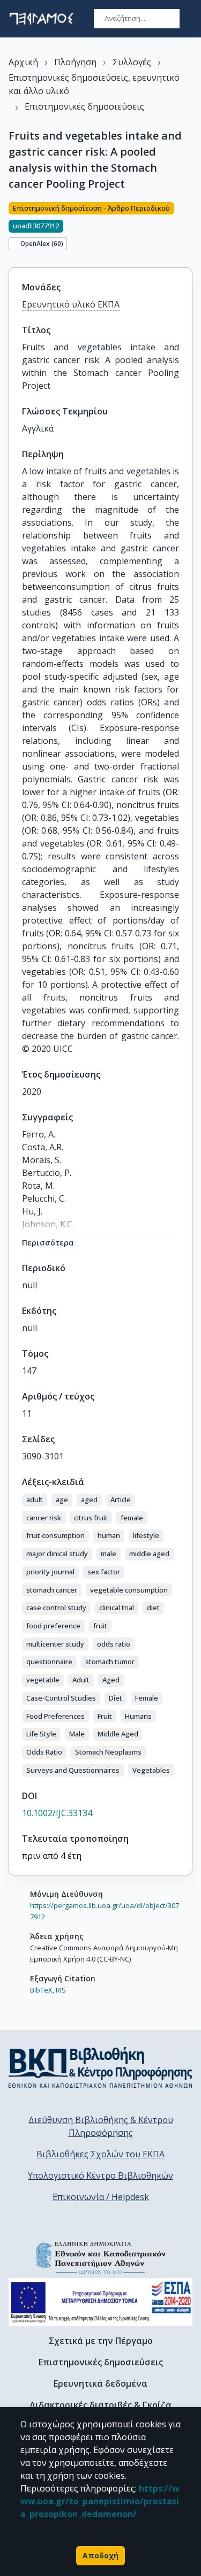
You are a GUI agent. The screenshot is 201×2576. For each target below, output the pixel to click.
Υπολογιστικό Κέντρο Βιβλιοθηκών (100, 2175)
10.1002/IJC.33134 (57, 1813)
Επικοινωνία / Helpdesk (101, 2197)
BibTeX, (42, 1990)
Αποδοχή (100, 2555)
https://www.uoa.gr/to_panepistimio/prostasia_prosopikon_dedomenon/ (100, 2501)
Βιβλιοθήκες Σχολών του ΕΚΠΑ (100, 2154)
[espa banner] (100, 2302)
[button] (35, 1500)
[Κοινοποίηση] (188, 228)
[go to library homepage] (100, 2067)
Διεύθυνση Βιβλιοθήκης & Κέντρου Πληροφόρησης (101, 2126)
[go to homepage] (41, 19)
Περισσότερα (48, 1243)
